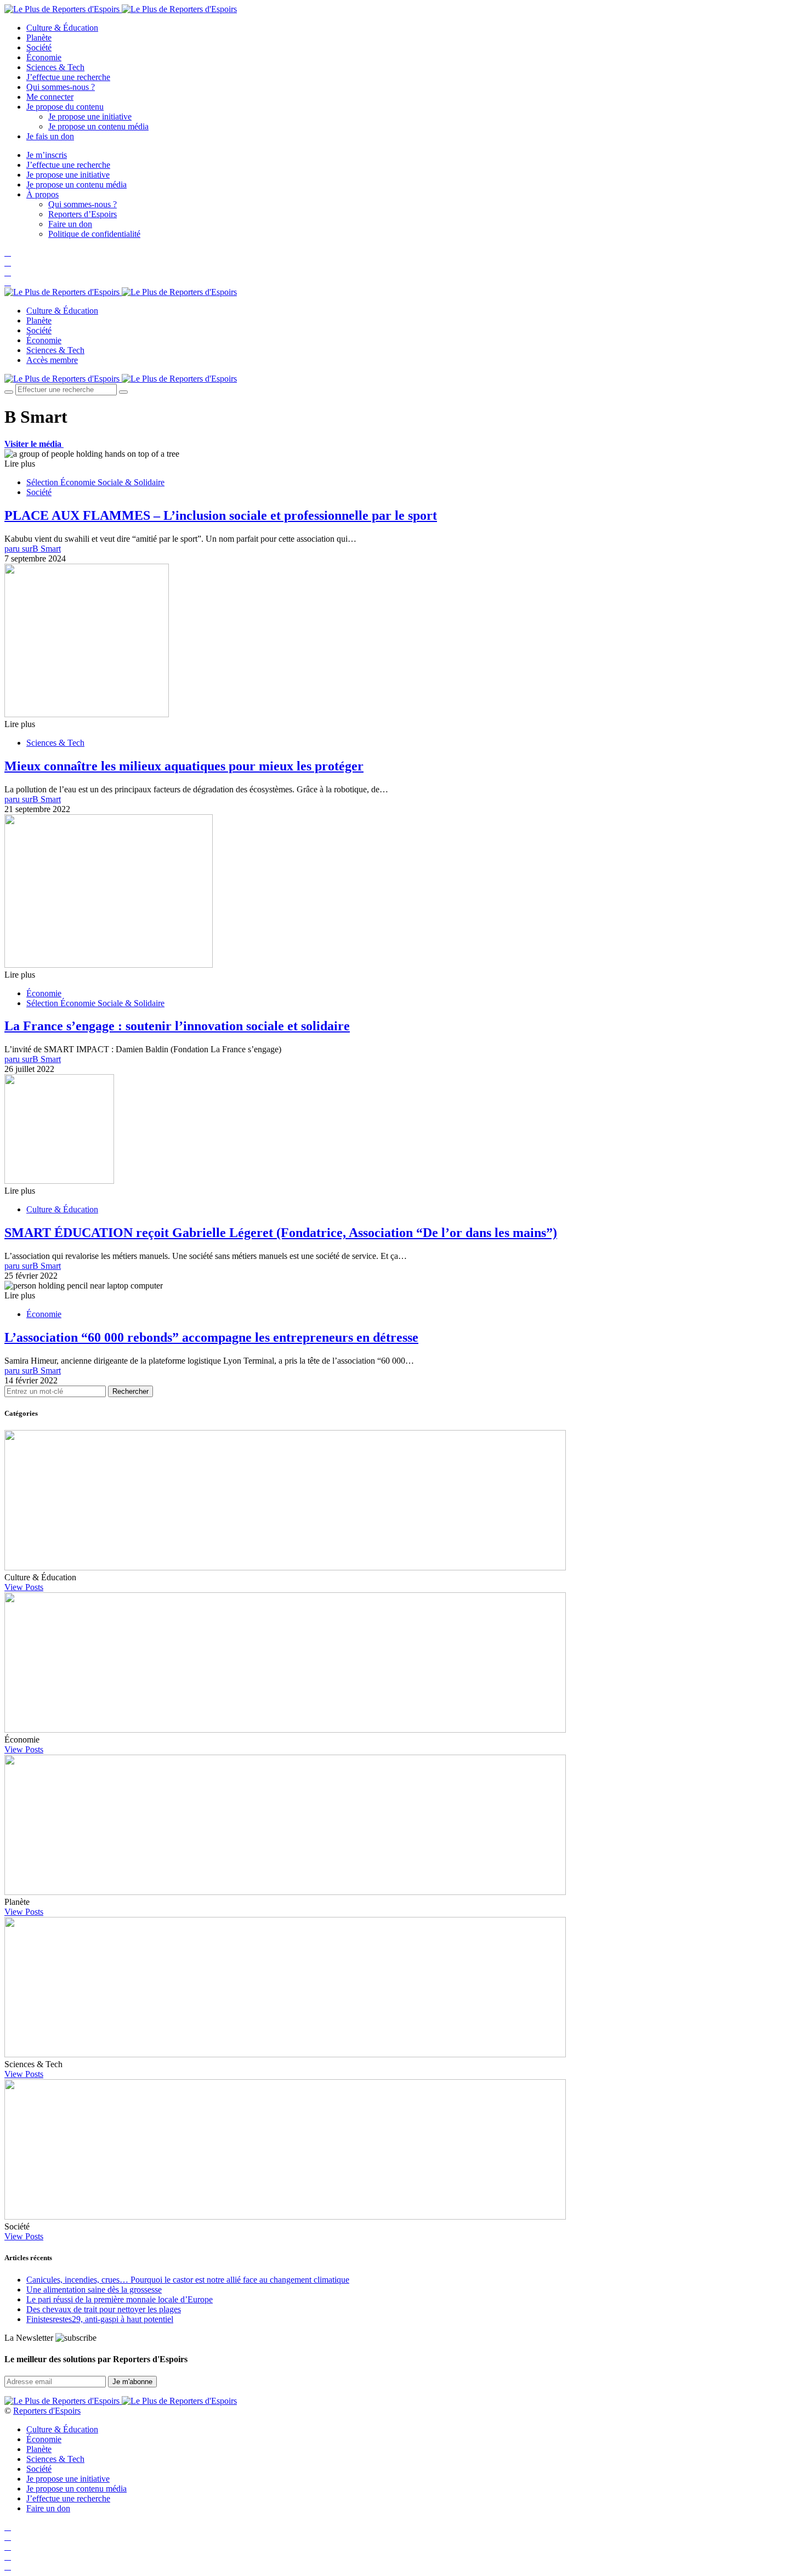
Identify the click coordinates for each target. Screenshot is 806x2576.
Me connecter (50, 97)
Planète (39, 38)
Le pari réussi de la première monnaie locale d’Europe (120, 2299)
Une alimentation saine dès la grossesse (94, 2290)
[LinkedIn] (8, 282)
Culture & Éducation (62, 28)
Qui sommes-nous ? (61, 87)
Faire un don (70, 224)
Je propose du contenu (65, 107)
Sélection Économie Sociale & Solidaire (95, 482)
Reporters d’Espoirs (83, 214)
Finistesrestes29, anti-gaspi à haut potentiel (100, 2319)
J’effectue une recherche (68, 77)
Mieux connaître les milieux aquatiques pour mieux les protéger (184, 766)
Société (39, 47)
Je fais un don (50, 136)
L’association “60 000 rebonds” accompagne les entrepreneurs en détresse (211, 1337)
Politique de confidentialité (94, 234)
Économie (44, 57)
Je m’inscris (47, 155)
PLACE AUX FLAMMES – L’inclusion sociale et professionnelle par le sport (221, 515)
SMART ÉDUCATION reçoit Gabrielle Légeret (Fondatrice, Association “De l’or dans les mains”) (281, 1233)
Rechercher (130, 1391)
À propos (42, 194)
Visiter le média (34, 444)
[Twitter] (8, 262)
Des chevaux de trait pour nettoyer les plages (104, 2309)
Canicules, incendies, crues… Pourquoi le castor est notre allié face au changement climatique (188, 2280)
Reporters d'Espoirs (47, 2411)
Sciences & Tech (55, 67)
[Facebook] (8, 253)
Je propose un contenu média (98, 126)
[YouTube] (8, 272)
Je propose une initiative (90, 117)
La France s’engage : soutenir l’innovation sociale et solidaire (177, 1026)
